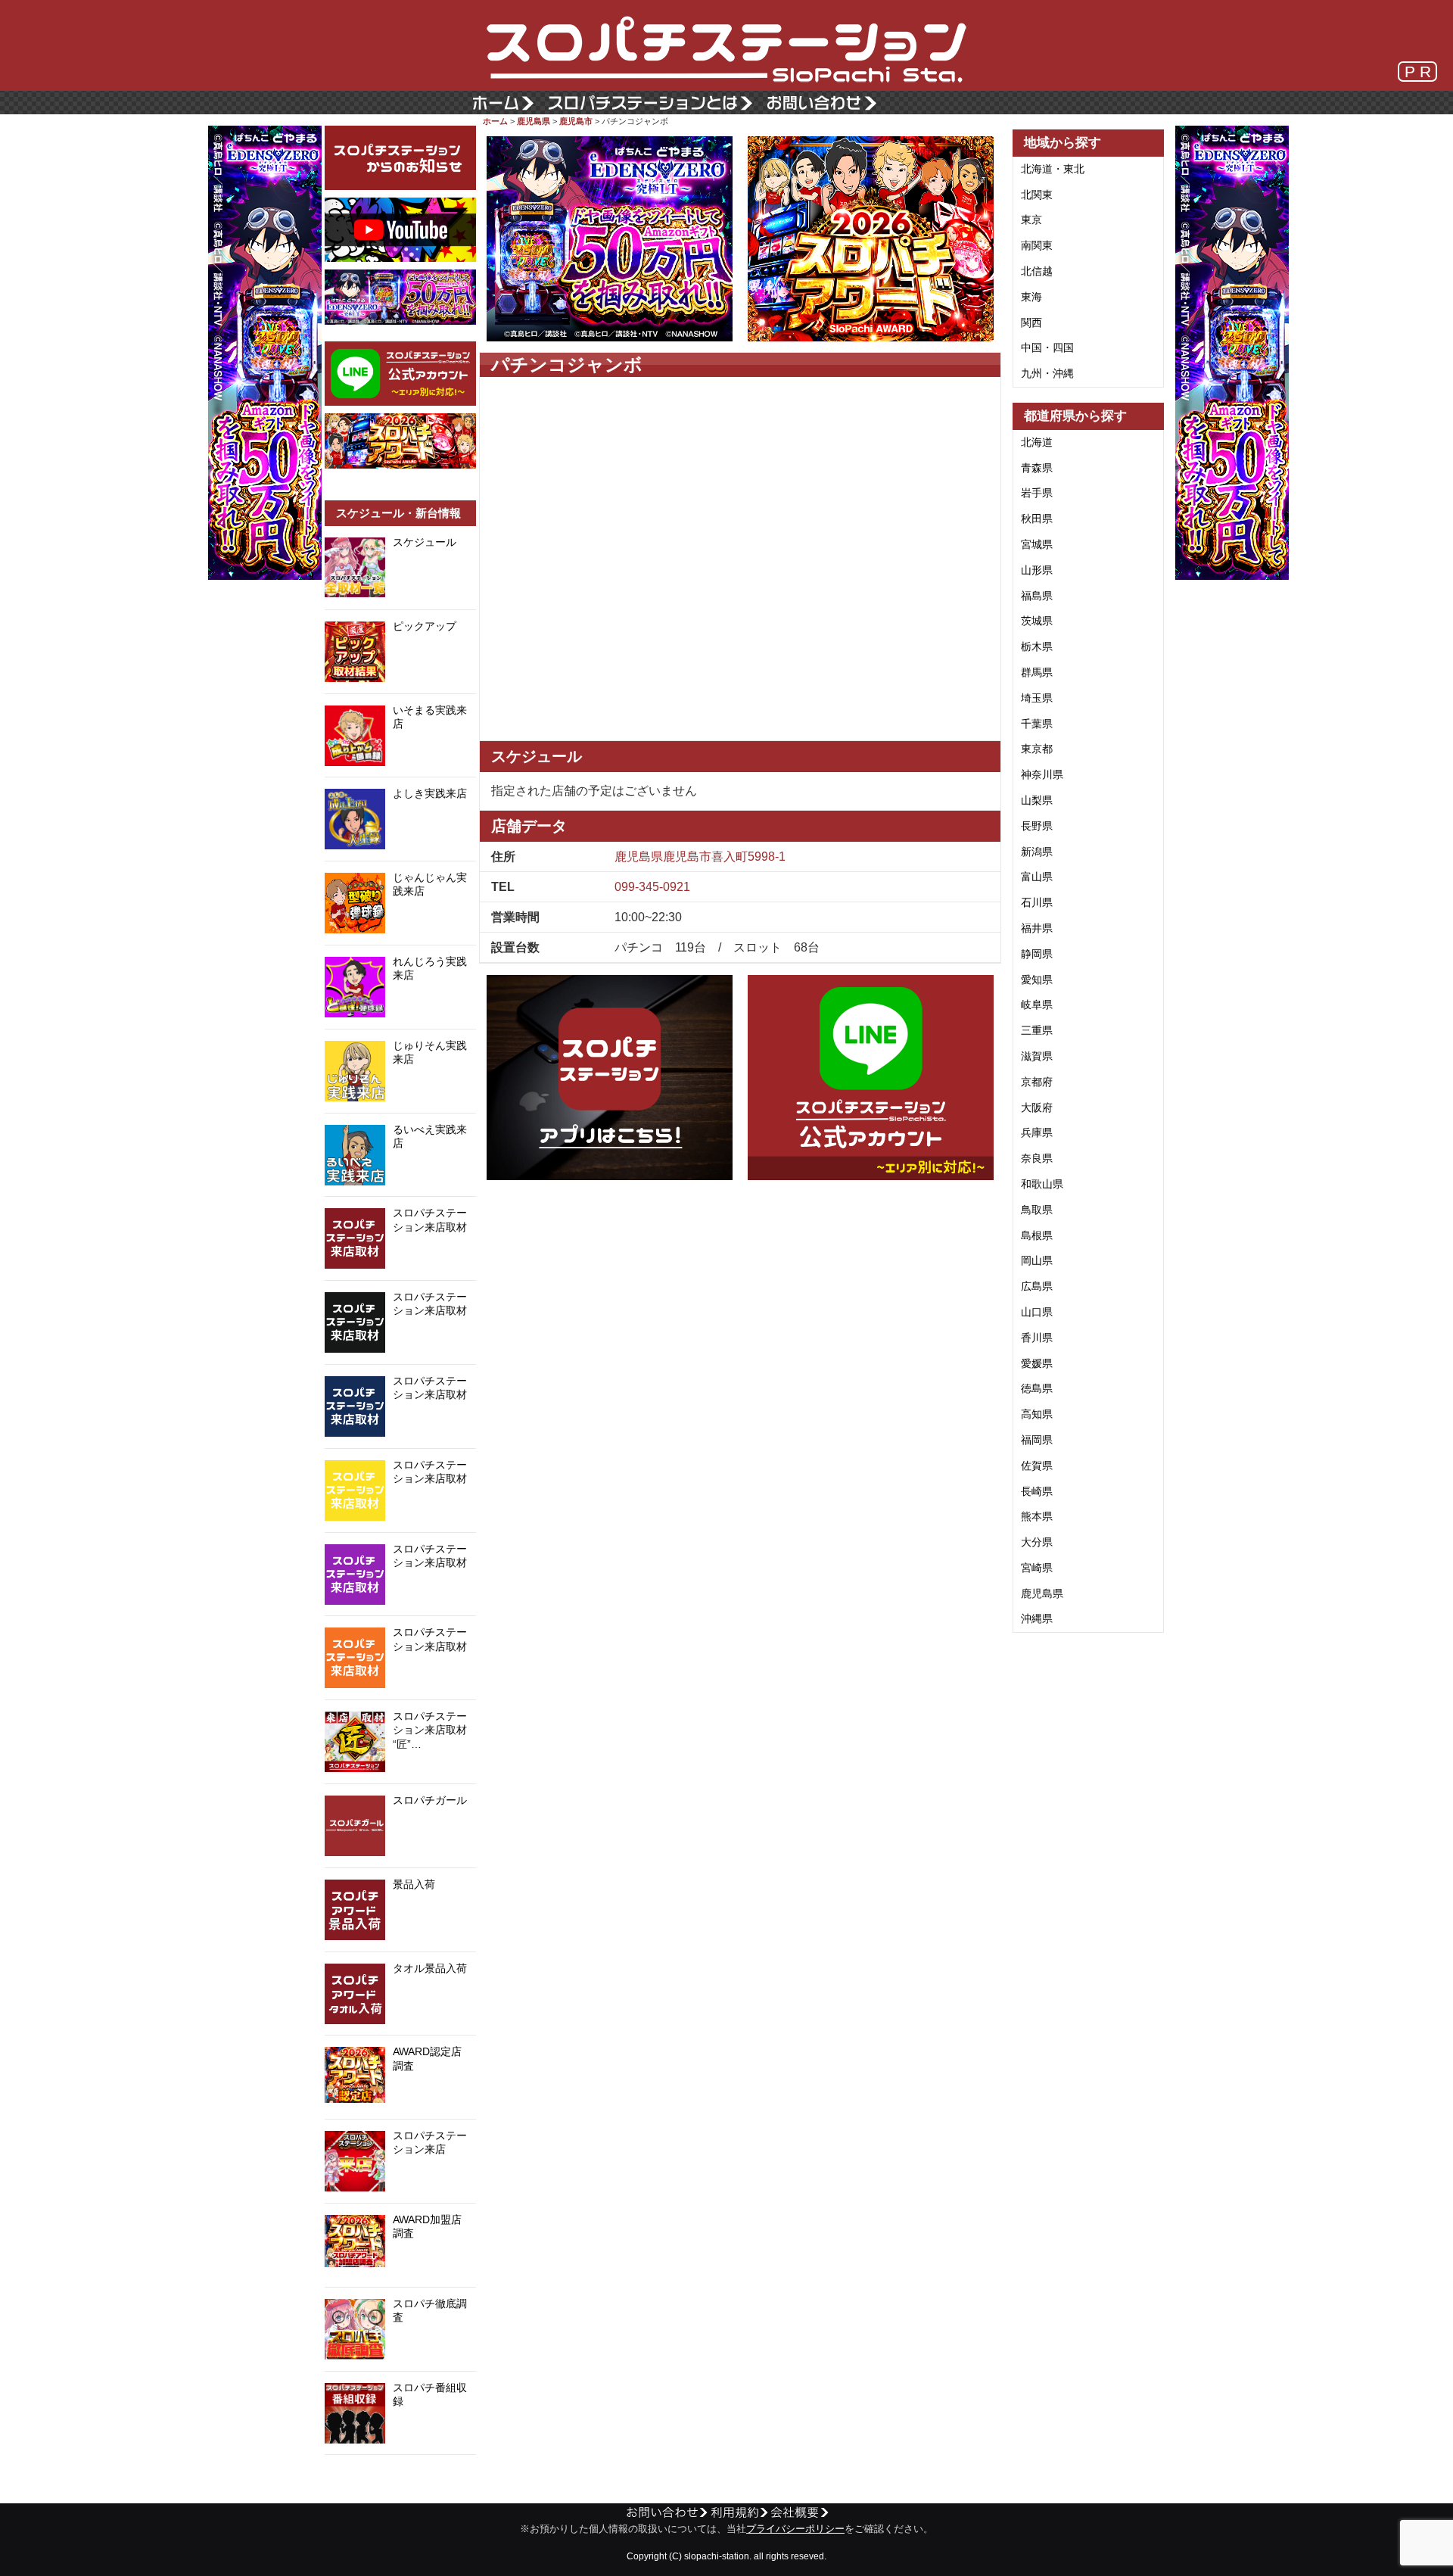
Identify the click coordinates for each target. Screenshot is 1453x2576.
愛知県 (1037, 980)
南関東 (1037, 245)
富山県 (1037, 877)
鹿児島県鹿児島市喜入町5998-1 (700, 857)
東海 (1031, 297)
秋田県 (1037, 519)
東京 (1031, 220)
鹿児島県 (534, 121)
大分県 (1037, 1542)
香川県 (1037, 1338)
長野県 (1037, 826)
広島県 (1037, 1286)
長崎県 (1037, 1491)
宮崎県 (1037, 1568)
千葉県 (1037, 724)
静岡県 (1037, 954)
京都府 (1037, 1082)
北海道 (1037, 442)
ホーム (495, 121)
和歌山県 (1042, 1184)
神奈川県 (1042, 774)
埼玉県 (1037, 698)
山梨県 (1037, 800)
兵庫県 (1037, 1132)
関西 (1031, 322)
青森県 (1037, 468)
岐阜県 (1037, 1005)
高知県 (1037, 1414)
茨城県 (1037, 621)
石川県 (1037, 902)
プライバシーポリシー (795, 2529)
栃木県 (1037, 646)
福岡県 (1037, 1440)
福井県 (1037, 928)
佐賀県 (1037, 1466)
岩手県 (1037, 493)
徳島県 (1037, 1388)
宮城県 (1037, 544)
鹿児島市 (576, 121)
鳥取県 (1037, 1210)
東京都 (1037, 749)
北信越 (1037, 271)
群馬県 (1037, 672)
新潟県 (1037, 852)
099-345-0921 (652, 887)
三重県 (1037, 1030)
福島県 (1037, 596)
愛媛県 (1037, 1363)
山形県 (1037, 570)
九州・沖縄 (1047, 373)
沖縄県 (1037, 1618)
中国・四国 (1047, 347)
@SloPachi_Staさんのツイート (400, 2478)
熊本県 (1037, 1516)
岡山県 (1037, 1260)
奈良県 (1037, 1158)
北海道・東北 (1053, 169)
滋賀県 (1037, 1056)
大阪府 (1037, 1107)
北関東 (1037, 195)
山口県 (1037, 1312)
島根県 (1037, 1235)
